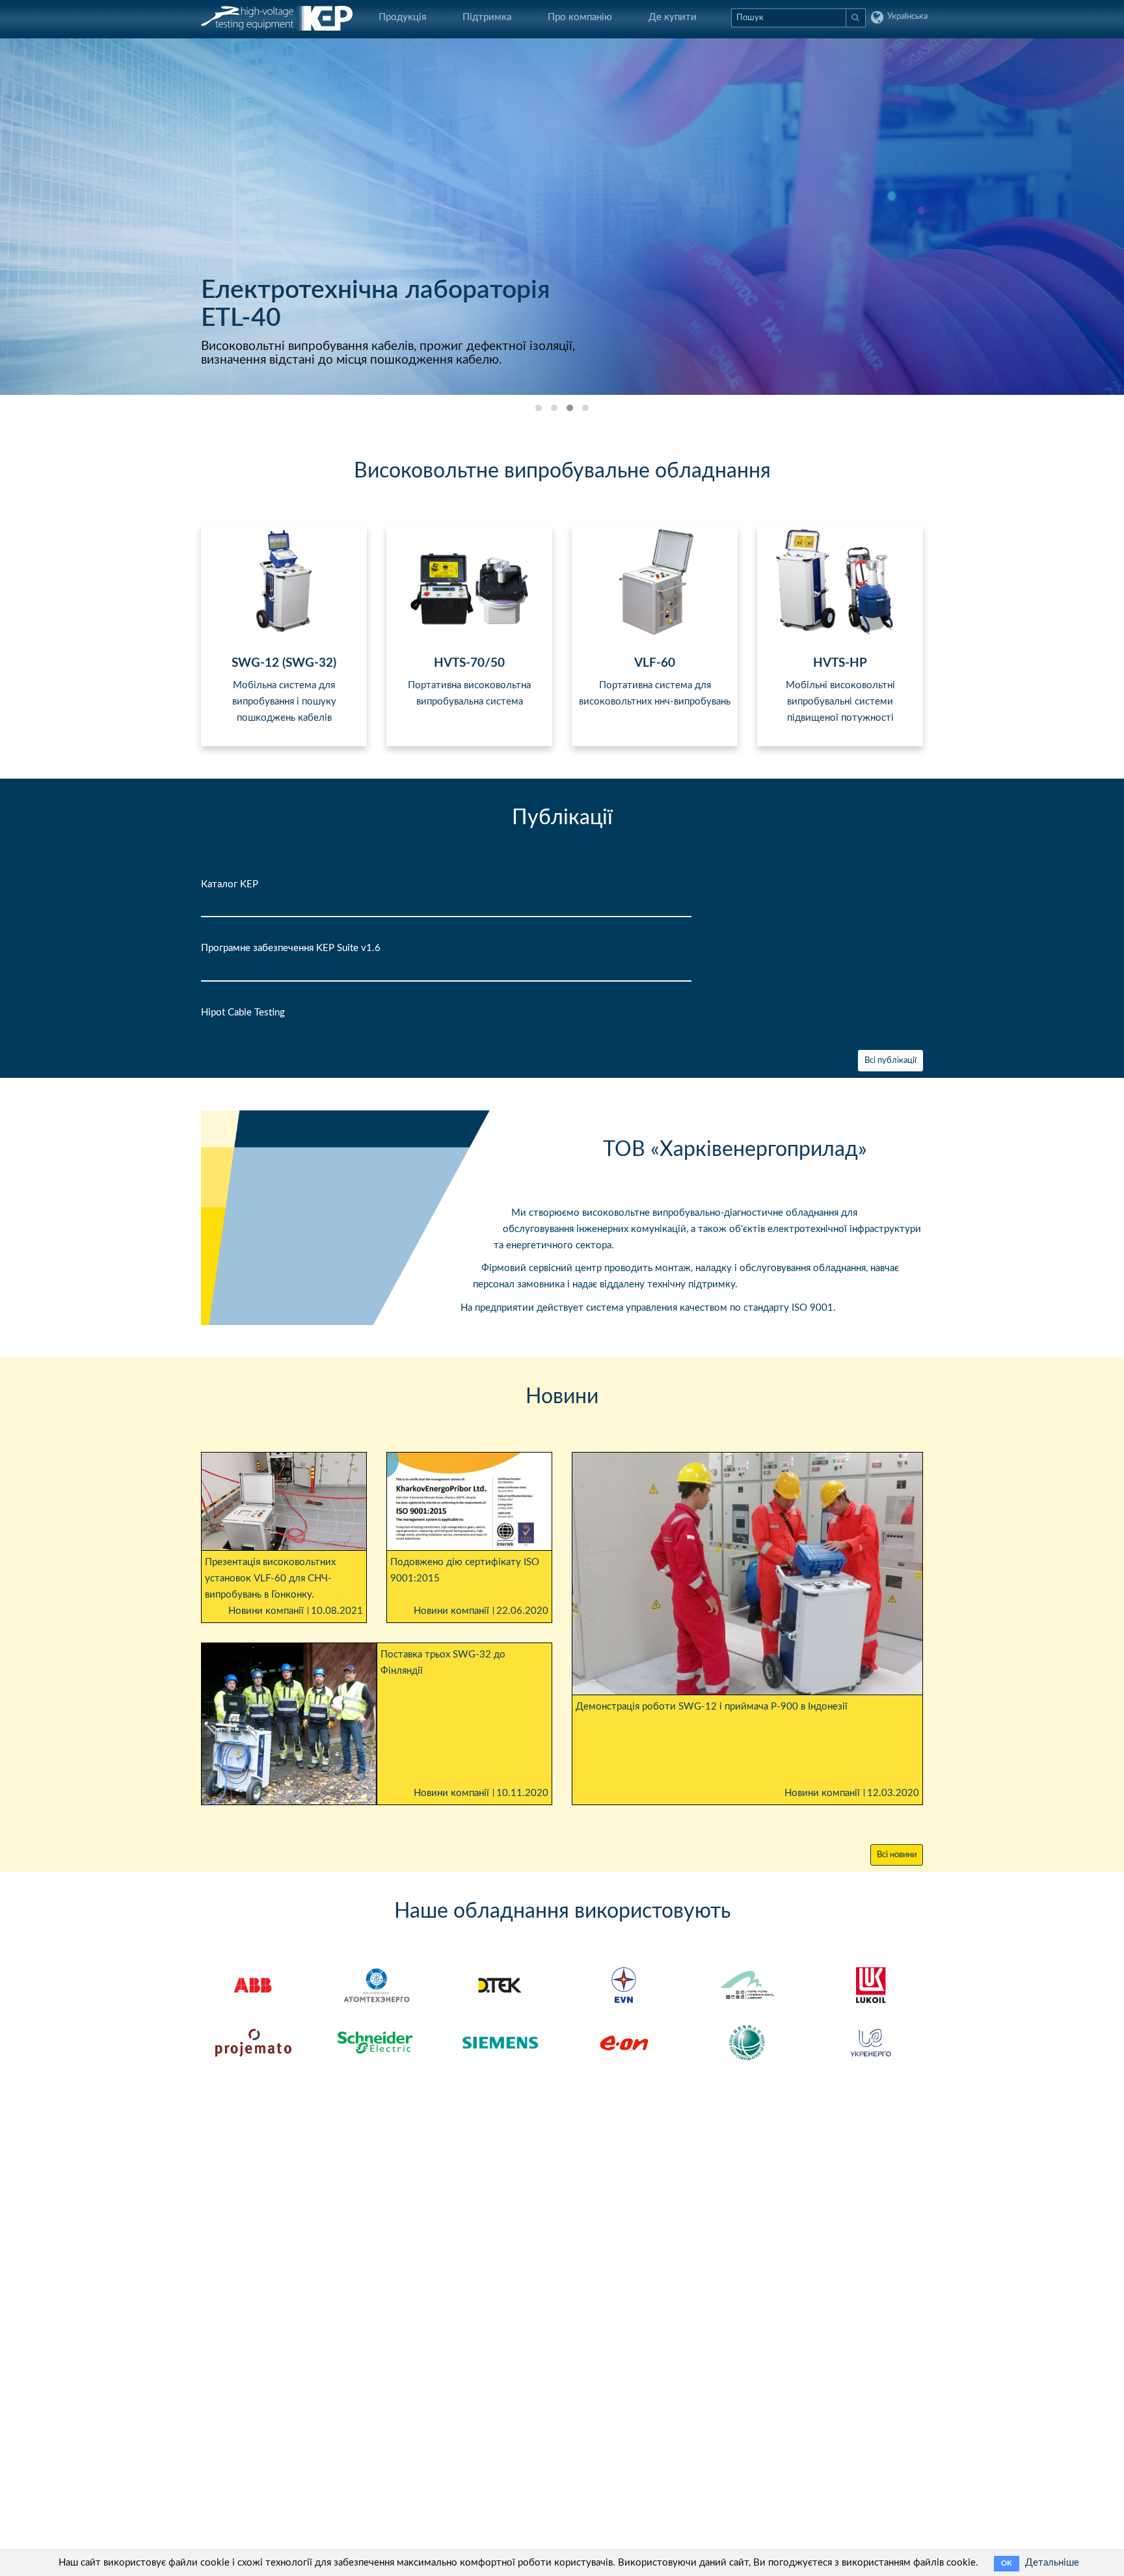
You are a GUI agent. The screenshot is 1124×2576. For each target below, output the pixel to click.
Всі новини (897, 1855)
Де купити (673, 17)
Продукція (402, 17)
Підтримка (487, 17)
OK (1007, 2563)
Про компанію (580, 17)
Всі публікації (890, 1061)
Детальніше (1052, 2563)
